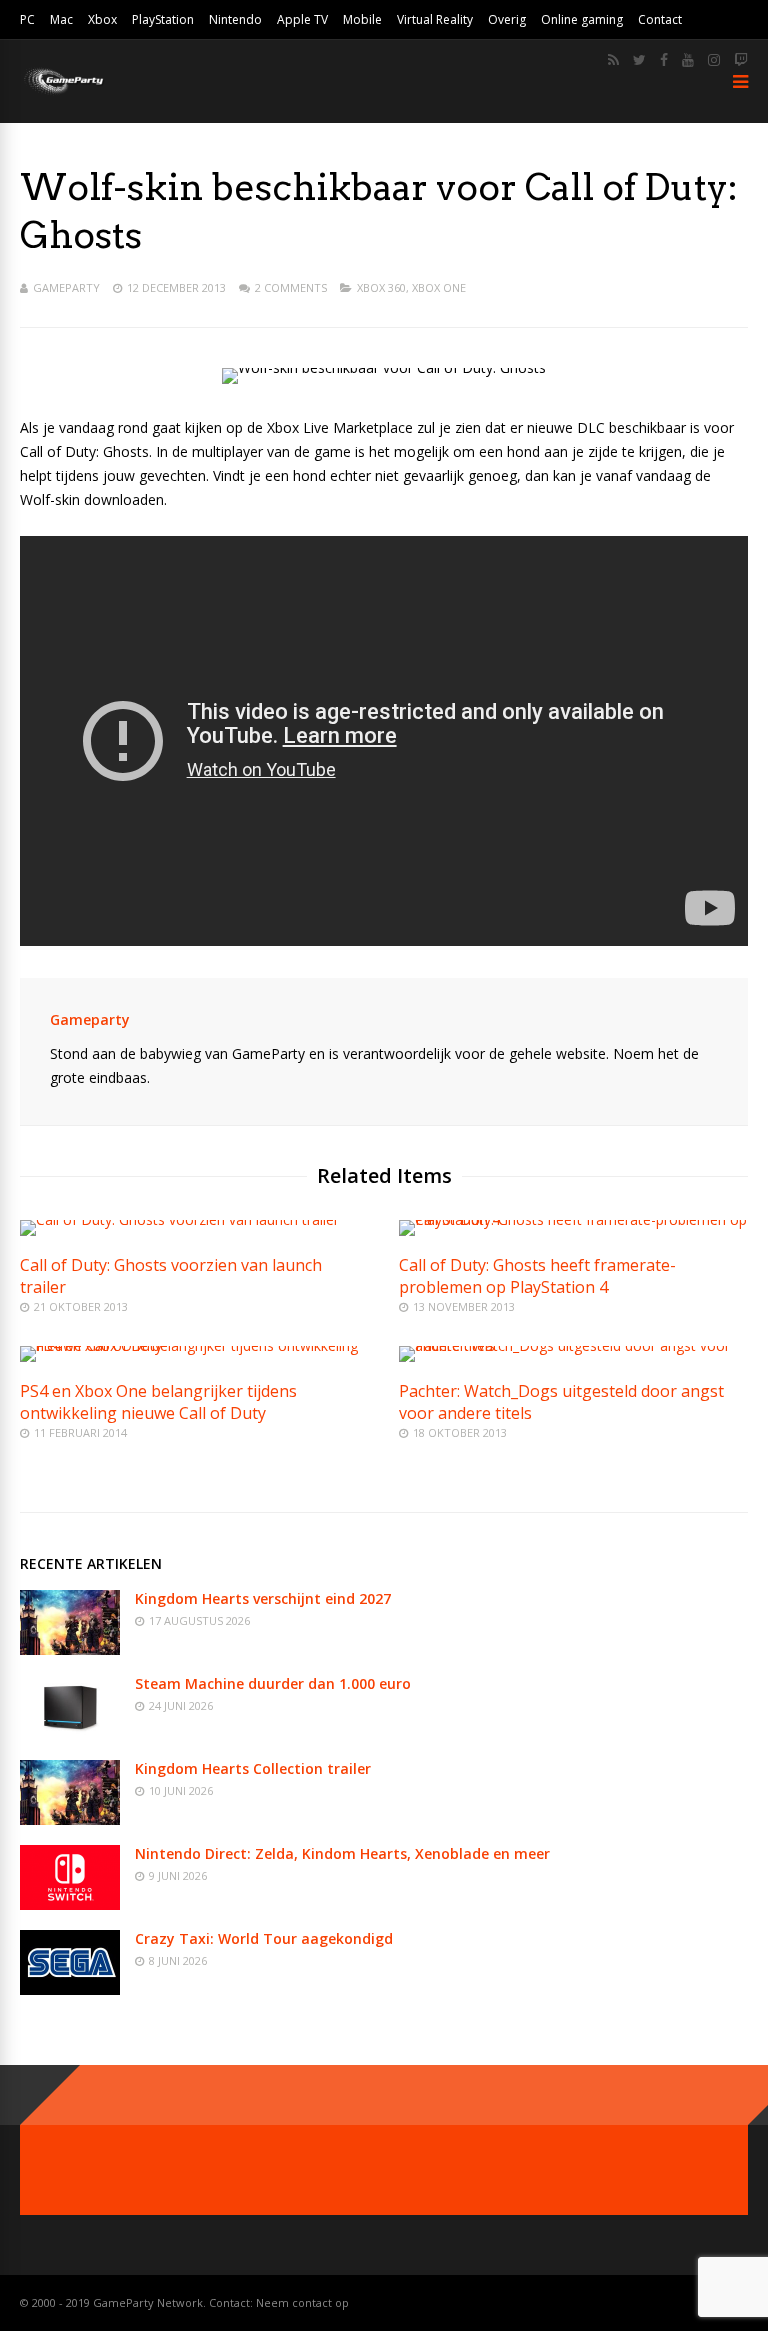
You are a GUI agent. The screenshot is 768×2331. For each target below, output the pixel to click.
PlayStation (163, 19)
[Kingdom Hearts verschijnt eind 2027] (70, 1649)
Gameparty (66, 287)
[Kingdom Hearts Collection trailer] (70, 1819)
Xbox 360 (381, 287)
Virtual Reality (435, 19)
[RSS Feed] (613, 60)
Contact (660, 19)
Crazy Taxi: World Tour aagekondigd (264, 1938)
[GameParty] (62, 92)
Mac (61, 19)
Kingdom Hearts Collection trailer (253, 1768)
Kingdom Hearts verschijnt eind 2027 (263, 1598)
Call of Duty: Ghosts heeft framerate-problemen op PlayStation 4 (537, 1276)
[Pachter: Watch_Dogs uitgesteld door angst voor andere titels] (573, 1345)
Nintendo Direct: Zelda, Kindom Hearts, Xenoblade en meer (342, 1853)
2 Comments (291, 287)
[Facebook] (664, 60)
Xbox (102, 19)
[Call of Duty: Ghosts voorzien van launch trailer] (179, 1219)
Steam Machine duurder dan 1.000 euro (273, 1683)
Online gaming (582, 19)
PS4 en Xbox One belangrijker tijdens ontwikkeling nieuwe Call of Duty (158, 1402)
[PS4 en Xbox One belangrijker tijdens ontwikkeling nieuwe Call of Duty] (194, 1345)
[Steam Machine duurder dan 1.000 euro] (70, 1734)
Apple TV (302, 19)
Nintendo (235, 19)
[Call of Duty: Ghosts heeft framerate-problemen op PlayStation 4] (573, 1219)
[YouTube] (688, 60)
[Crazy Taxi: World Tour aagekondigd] (70, 1989)
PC (27, 19)
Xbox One (439, 287)
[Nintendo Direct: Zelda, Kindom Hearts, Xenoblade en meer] (70, 1904)
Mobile (362, 19)
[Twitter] (639, 60)
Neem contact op (302, 2302)
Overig (507, 19)
